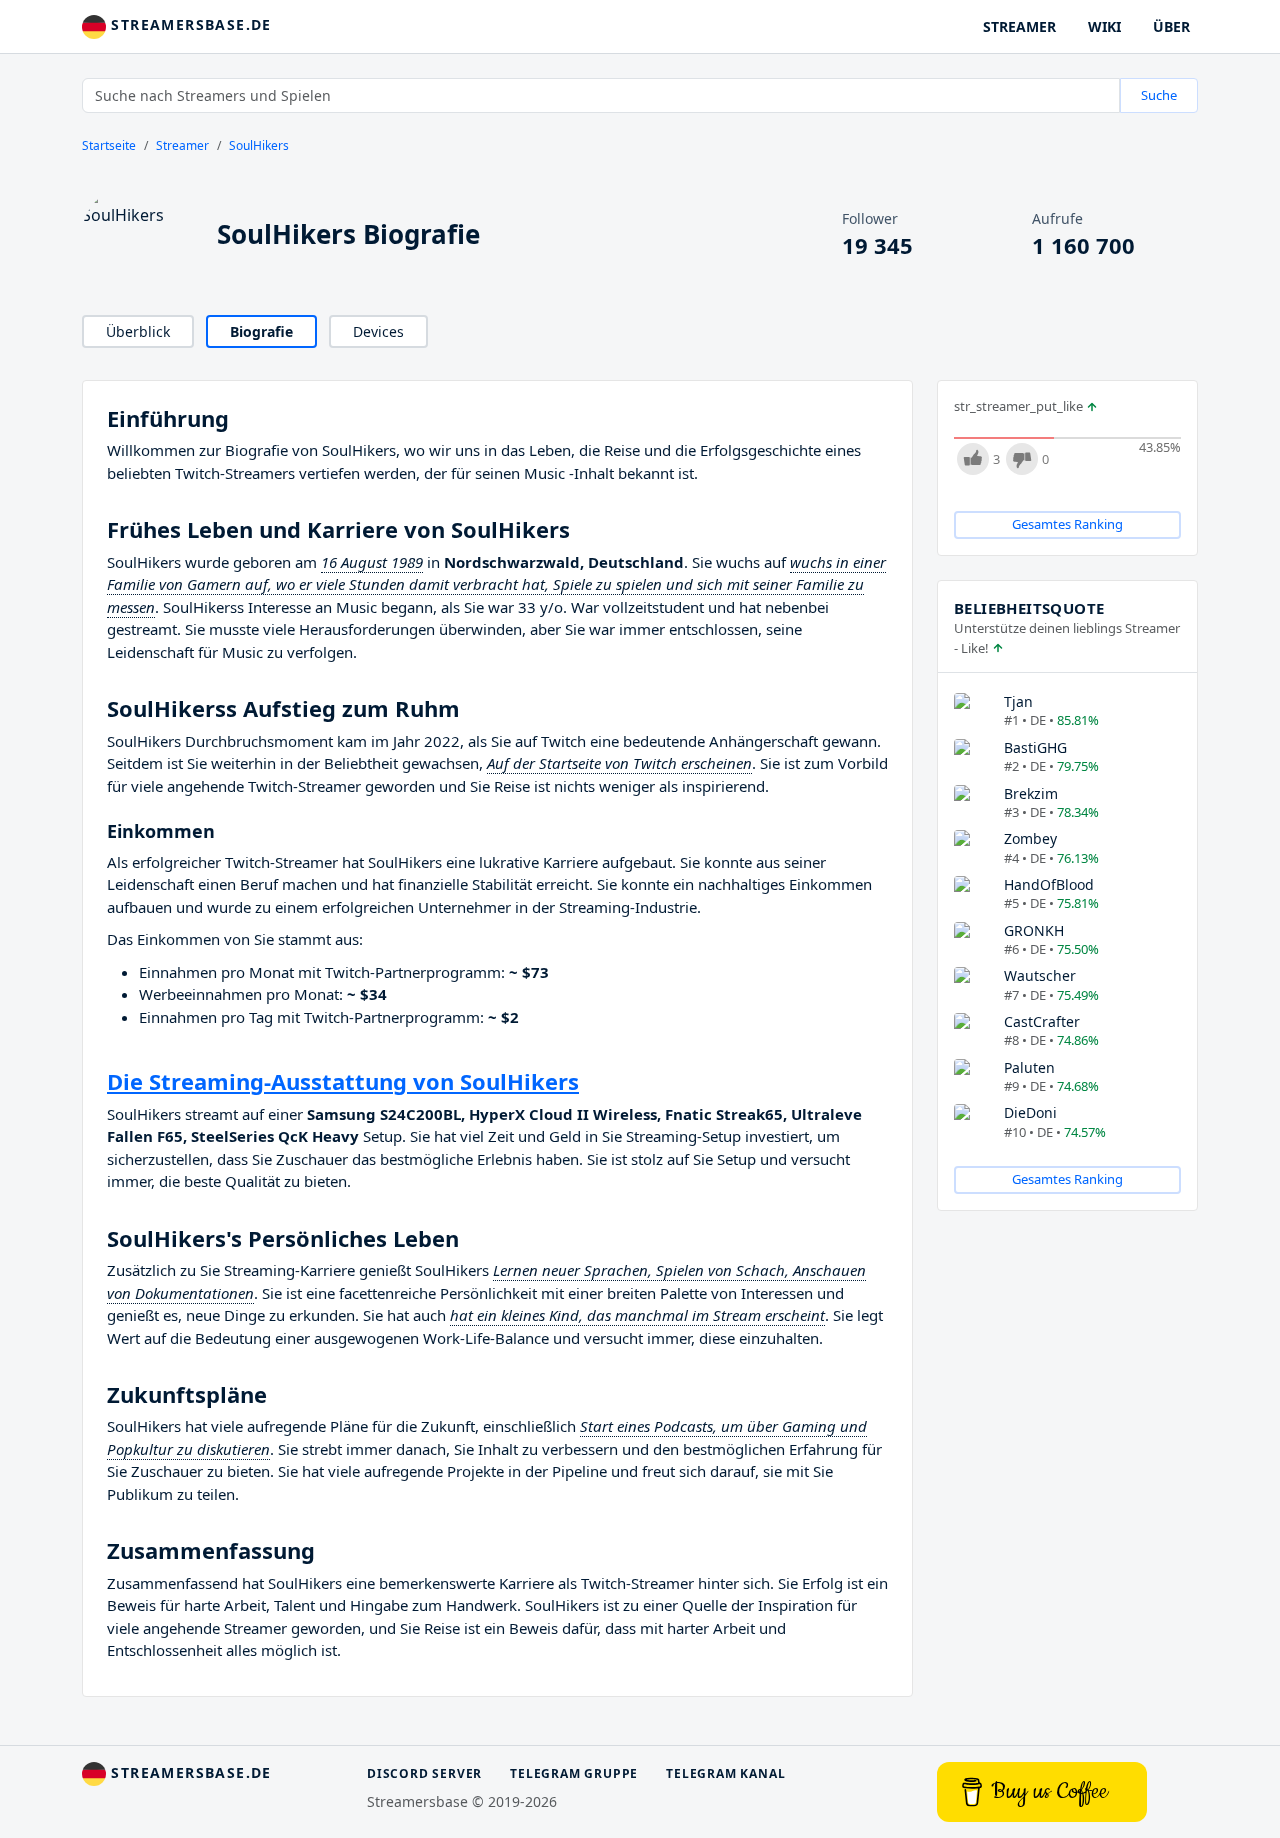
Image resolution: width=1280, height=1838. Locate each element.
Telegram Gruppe (574, 1773)
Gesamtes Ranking (1067, 524)
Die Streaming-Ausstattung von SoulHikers (343, 1081)
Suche (1159, 95)
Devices (378, 331)
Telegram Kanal (725, 1773)
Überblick (138, 331)
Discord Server (424, 1773)
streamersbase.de (189, 24)
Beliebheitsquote (1029, 608)
